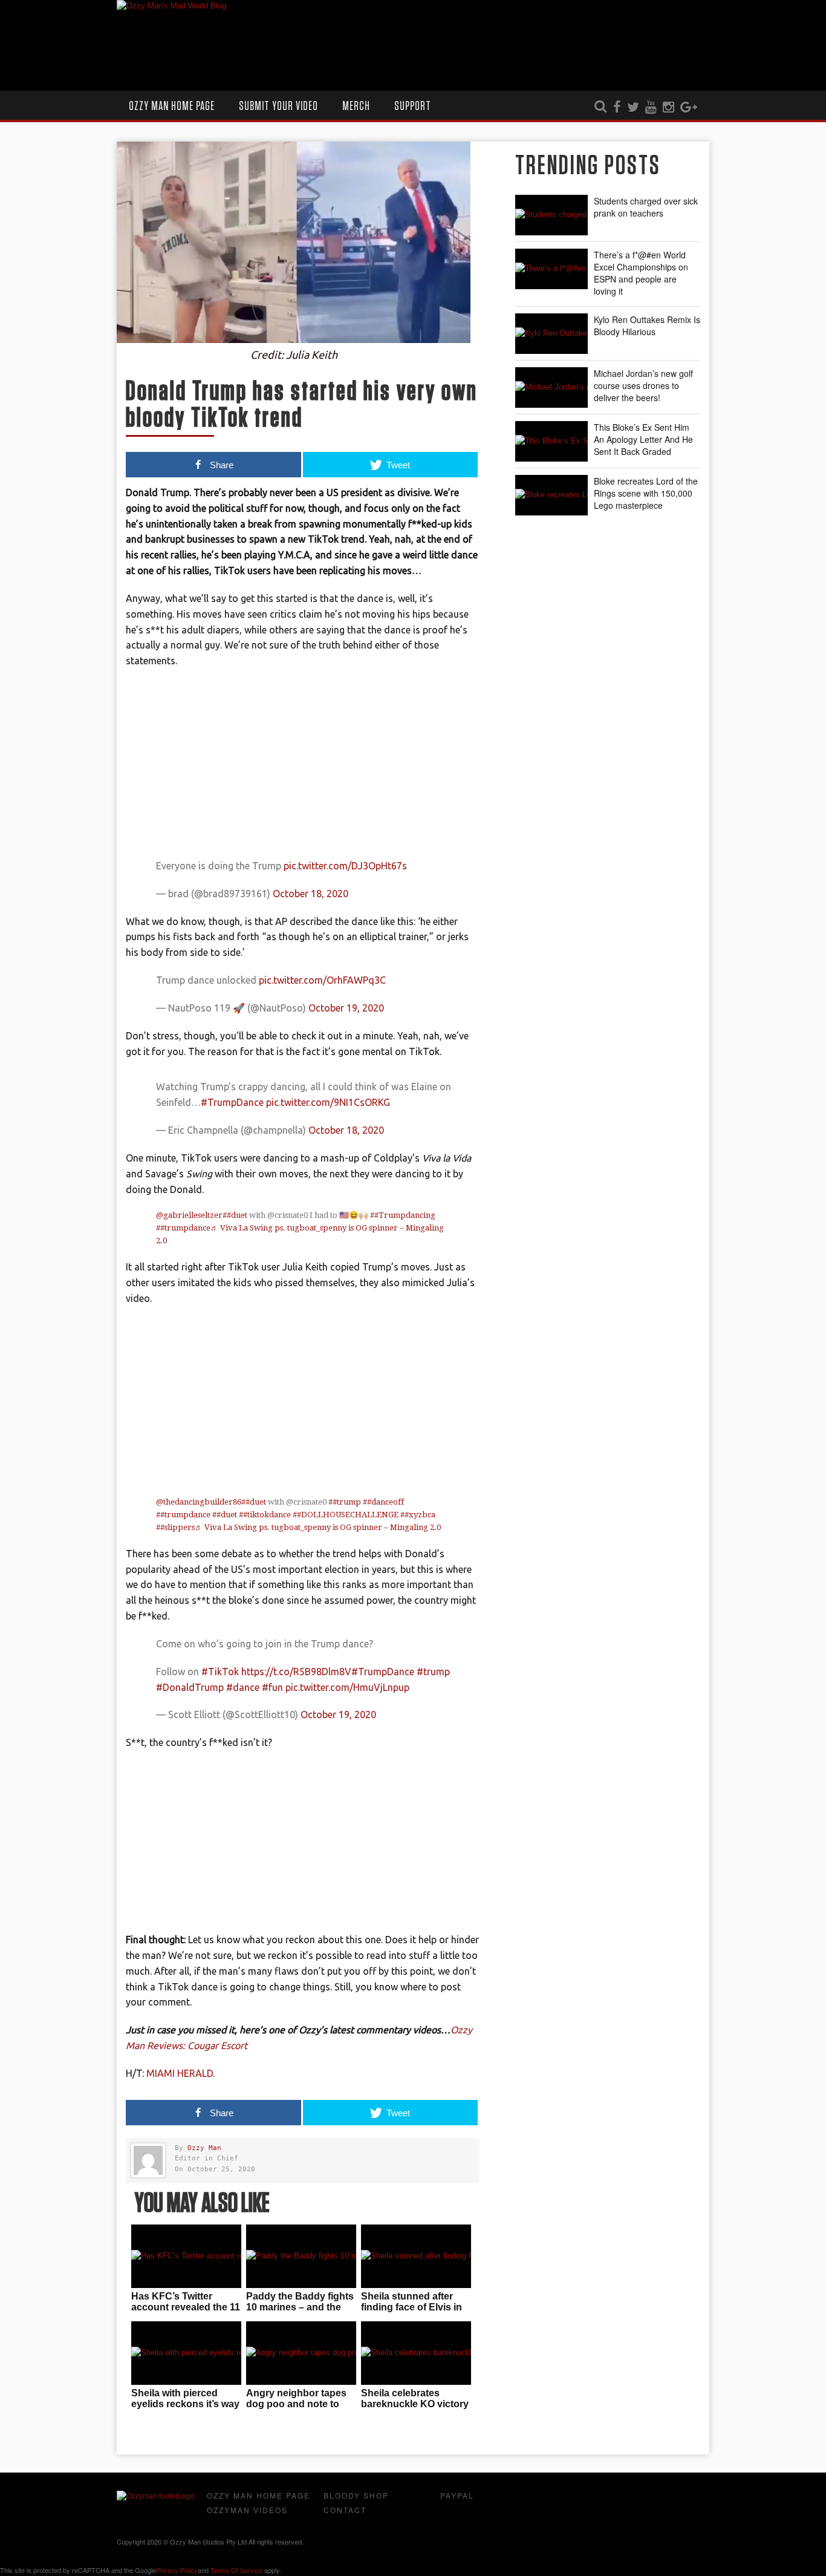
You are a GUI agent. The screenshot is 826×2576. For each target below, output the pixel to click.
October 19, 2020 (346, 1008)
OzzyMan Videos (247, 2510)
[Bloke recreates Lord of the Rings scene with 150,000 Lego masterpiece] (551, 495)
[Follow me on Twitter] (633, 108)
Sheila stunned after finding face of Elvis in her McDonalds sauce (411, 2307)
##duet (235, 1215)
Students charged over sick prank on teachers (646, 207)
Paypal (457, 2495)
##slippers (175, 1527)
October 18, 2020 (311, 894)
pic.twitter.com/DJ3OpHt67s (345, 866)
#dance (243, 1687)
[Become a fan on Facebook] (617, 108)
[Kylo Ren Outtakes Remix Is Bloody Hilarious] (551, 334)
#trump (433, 1672)
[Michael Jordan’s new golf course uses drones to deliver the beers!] (551, 387)
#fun (272, 1687)
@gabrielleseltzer (189, 1215)
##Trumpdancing (403, 1215)
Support (413, 106)
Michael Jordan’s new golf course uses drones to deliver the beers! (643, 385)
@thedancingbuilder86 (199, 1502)
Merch (356, 106)
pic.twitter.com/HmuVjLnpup (347, 1687)
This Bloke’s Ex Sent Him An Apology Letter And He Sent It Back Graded (643, 439)
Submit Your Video (278, 106)
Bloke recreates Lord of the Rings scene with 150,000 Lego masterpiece (646, 493)
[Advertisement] (303, 766)
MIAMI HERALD (180, 2073)
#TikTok (220, 1672)
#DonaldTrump (190, 1687)
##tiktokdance (265, 1515)
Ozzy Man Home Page (172, 106)
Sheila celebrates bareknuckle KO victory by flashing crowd (415, 2404)
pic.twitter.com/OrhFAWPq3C (322, 980)
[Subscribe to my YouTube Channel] (651, 108)
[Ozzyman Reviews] (156, 2496)
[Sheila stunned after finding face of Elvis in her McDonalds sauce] (416, 2256)
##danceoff (383, 1502)
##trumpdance (183, 1228)
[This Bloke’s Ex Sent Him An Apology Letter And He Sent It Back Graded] (551, 441)
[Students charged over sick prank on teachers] (551, 215)
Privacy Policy (177, 2570)
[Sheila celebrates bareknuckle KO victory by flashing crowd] (416, 2353)
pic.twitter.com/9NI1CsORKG (328, 1102)
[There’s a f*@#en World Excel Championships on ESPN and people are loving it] (551, 269)
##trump (345, 1502)
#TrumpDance (232, 1102)
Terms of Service (236, 2570)
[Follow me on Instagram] (668, 108)
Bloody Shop (356, 2495)
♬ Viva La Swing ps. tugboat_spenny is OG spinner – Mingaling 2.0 (318, 1527)
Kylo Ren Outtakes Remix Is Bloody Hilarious (647, 325)
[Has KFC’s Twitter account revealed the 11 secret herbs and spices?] (186, 2256)
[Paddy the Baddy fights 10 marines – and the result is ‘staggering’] (301, 2256)
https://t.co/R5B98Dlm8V (296, 1672)
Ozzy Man (204, 2148)
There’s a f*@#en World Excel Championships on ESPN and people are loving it (641, 273)
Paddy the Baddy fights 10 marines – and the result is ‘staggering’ (300, 2307)
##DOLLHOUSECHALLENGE (346, 1515)
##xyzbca (418, 1515)
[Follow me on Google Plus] (689, 108)
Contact (345, 2510)
